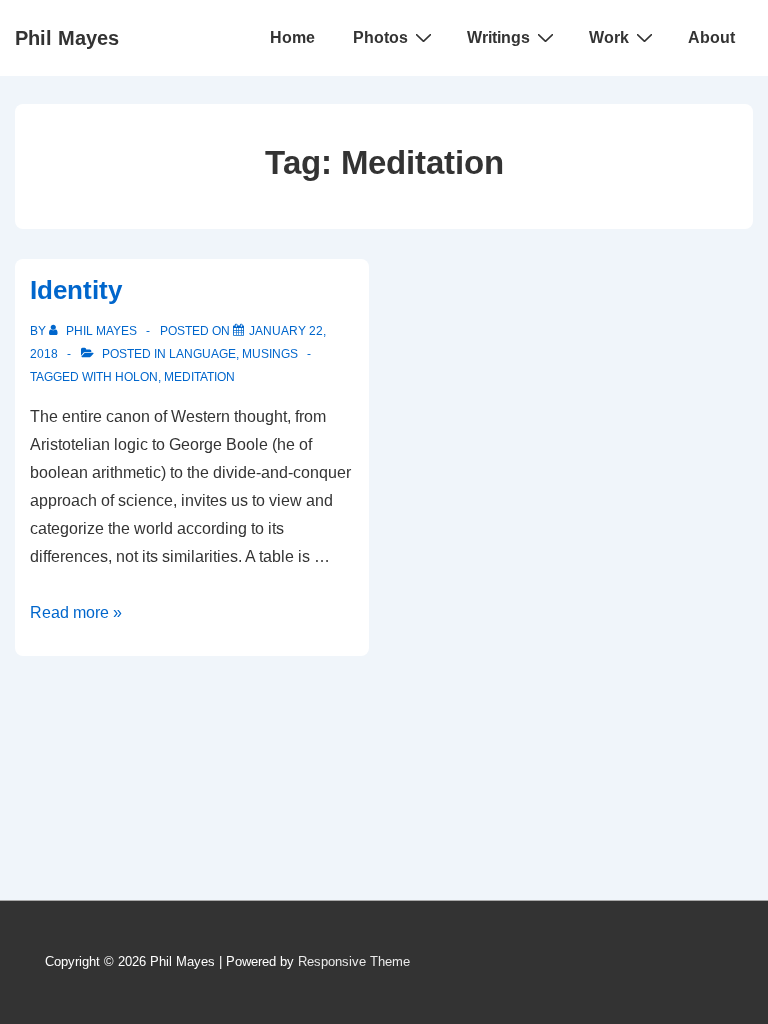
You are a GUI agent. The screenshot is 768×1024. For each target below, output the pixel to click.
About (711, 37)
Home (292, 37)
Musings (270, 354)
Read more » (76, 612)
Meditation (199, 377)
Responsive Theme (354, 961)
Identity (76, 290)
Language (202, 354)
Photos (380, 37)
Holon (136, 377)
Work (609, 37)
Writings (498, 37)
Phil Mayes (67, 38)
